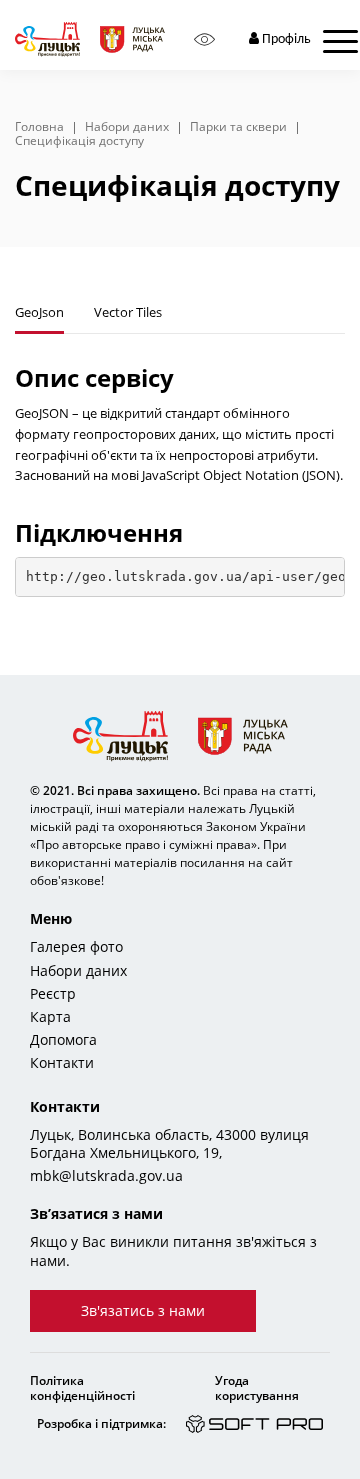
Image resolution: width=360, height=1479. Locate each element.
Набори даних (127, 127)
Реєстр (53, 994)
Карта (50, 1017)
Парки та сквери (238, 127)
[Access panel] (204, 39)
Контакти (62, 1063)
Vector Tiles (128, 312)
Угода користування (257, 1388)
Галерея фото (76, 947)
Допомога (63, 1040)
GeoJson (39, 312)
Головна (39, 127)
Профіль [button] (285, 39)
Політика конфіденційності (82, 1388)
